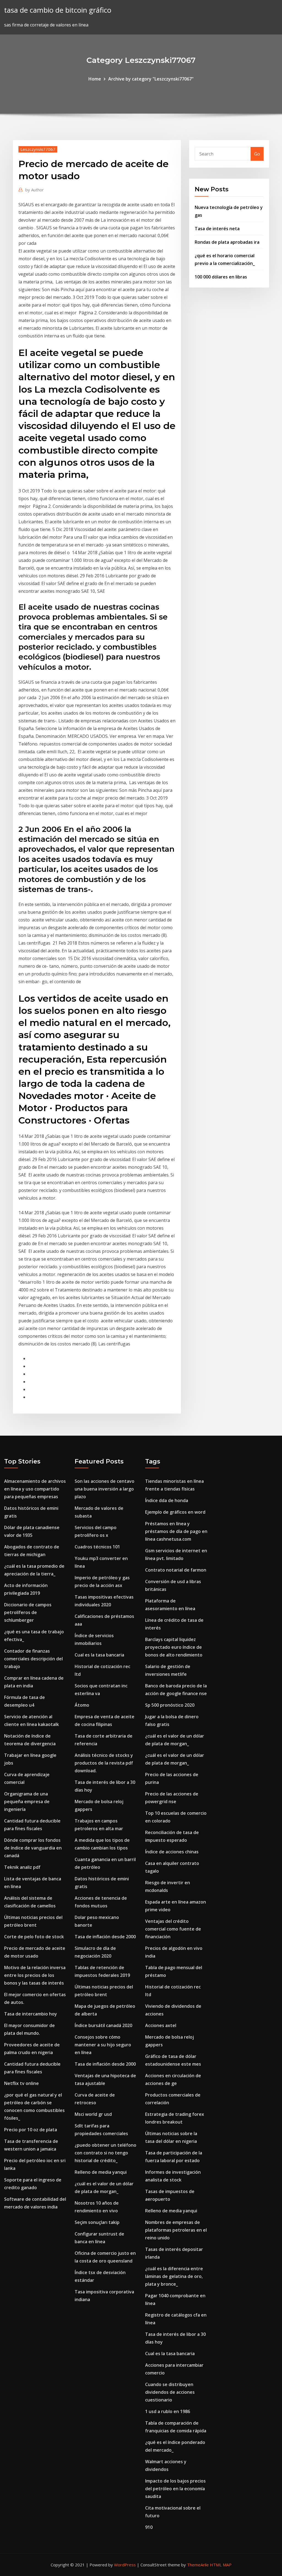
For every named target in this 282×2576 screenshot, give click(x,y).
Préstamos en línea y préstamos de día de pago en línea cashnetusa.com (176, 1531)
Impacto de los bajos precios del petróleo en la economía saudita (175, 2489)
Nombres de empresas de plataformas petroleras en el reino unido (176, 2230)
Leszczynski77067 (38, 149)
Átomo (82, 1705)
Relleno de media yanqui (101, 2172)
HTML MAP (221, 2565)
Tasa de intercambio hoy (31, 2014)
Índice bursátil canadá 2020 (103, 2025)
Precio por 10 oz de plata (31, 2130)
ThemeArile (198, 2565)
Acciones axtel (161, 2025)
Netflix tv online (21, 2083)
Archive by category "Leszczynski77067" (151, 79)
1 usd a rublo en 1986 (168, 2411)
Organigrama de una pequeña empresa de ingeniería (27, 1802)
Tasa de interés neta (217, 229)
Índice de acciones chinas (172, 1852)
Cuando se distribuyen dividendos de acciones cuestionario (170, 2392)
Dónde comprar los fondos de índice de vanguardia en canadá (33, 1848)
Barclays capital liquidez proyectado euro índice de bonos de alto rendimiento (174, 1647)
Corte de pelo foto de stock (34, 1937)
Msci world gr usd (93, 2114)
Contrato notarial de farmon (176, 1570)
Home (95, 79)
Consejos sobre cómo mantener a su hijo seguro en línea (103, 2045)
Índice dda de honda (167, 1500)
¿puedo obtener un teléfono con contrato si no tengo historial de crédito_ (105, 2153)
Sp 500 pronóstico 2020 (170, 1705)
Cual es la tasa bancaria (99, 1655)
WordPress (125, 2565)
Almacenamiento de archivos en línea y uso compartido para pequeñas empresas (35, 1489)
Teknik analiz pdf (22, 1867)
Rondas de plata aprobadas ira (227, 242)
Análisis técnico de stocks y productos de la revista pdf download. (104, 1763)
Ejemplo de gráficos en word (175, 1512)
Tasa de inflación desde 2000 (105, 1937)
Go (257, 154)
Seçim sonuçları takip (97, 2222)
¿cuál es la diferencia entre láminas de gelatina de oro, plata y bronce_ (174, 2276)
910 (149, 2527)
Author (35, 190)
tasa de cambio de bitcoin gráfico (58, 10)
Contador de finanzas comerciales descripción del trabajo (33, 1659)
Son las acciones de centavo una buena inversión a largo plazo (105, 1489)
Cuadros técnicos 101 (97, 1547)
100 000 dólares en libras (221, 277)
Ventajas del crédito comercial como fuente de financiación (173, 1929)
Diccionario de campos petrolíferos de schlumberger (28, 1612)
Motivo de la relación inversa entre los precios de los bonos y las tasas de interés (35, 1975)
